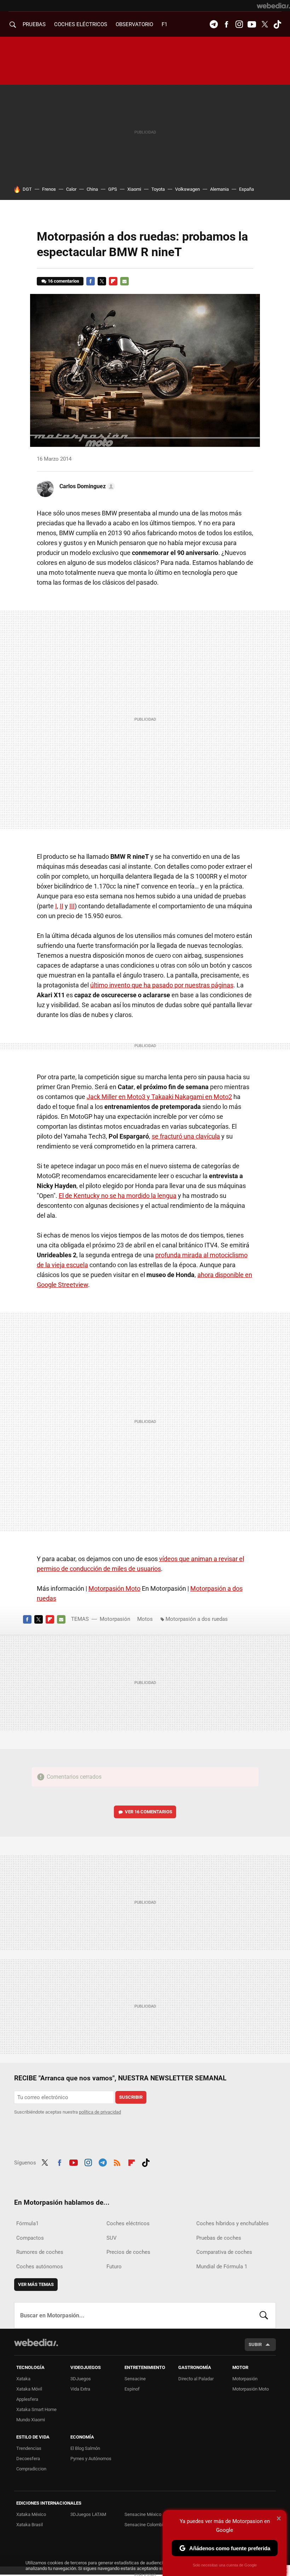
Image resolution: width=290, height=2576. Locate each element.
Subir (255, 2344)
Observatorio (134, 24)
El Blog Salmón (85, 2448)
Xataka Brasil (30, 2525)
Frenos (49, 189)
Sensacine (135, 2379)
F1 (164, 24)
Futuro (114, 2267)
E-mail (124, 281)
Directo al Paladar (196, 2379)
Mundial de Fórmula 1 (222, 2267)
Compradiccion (31, 2469)
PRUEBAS (34, 24)
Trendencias (29, 2448)
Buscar (264, 2315)
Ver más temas (36, 2284)
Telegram (214, 24)
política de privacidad (100, 2112)
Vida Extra (80, 2389)
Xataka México (31, 2514)
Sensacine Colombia (145, 2525)
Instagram (239, 24)
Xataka (23, 2379)
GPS (113, 189)
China (92, 189)
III (72, 906)
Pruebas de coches (219, 2238)
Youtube (252, 24)
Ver (149, 1812)
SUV (112, 2238)
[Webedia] (273, 6)
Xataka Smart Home (36, 2409)
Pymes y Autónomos (91, 2459)
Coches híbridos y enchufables (233, 2223)
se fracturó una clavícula (186, 1136)
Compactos (30, 2238)
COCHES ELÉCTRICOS (81, 24)
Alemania (219, 189)
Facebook (226, 24)
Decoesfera (28, 2459)
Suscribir (131, 2097)
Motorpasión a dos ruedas (197, 1619)
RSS (117, 2162)
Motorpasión (115, 1619)
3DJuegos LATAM (88, 2514)
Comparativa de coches (224, 2252)
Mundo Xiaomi (31, 2420)
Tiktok (277, 24)
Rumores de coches (40, 2252)
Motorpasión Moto (114, 1588)
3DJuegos (81, 2379)
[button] (86, 486)
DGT (27, 189)
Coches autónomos (40, 2267)
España (246, 189)
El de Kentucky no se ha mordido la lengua (118, 1196)
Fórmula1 (27, 2223)
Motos (145, 1619)
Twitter (265, 24)
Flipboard (113, 281)
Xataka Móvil (29, 2389)
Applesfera (27, 2399)
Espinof (132, 2389)
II (62, 906)
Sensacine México (143, 2514)
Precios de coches (128, 2252)
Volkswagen (187, 189)
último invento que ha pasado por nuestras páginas (162, 985)
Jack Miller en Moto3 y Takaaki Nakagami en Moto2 (159, 1097)
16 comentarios (63, 281)
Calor (71, 189)
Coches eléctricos (128, 2223)
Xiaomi (134, 189)
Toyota (158, 189)
